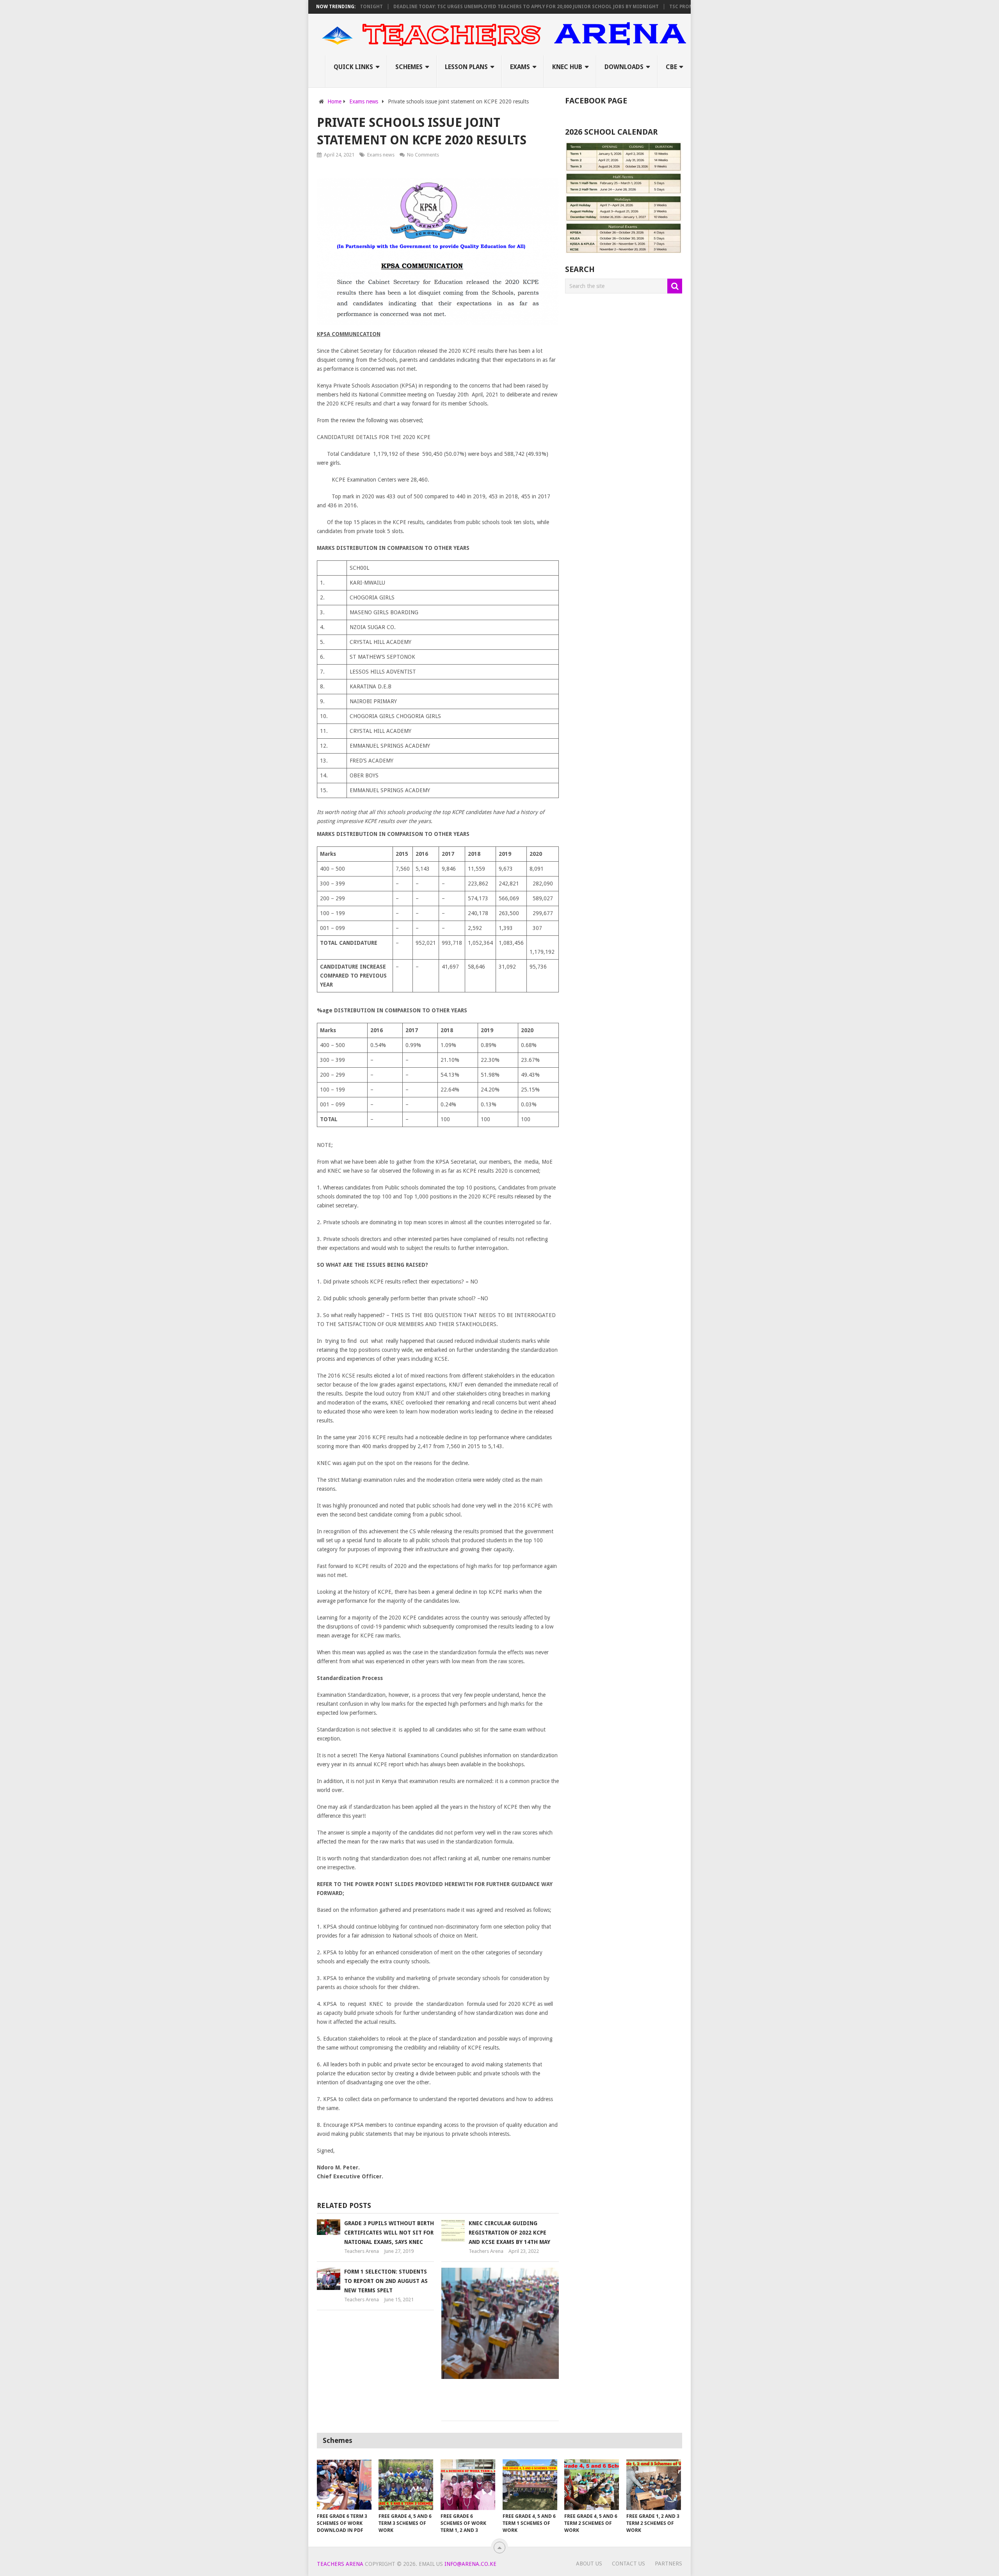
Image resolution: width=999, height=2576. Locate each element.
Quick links (353, 67)
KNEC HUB (567, 67)
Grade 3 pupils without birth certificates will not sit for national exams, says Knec (389, 2233)
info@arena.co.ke (470, 2564)
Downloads (624, 67)
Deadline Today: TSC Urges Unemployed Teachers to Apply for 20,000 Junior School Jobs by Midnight (471, 7)
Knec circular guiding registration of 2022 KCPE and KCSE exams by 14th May (509, 2233)
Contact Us (628, 2564)
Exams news (381, 155)
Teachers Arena (362, 2251)
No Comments (423, 155)
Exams (520, 67)
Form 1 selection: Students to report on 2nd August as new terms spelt (386, 2281)
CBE (671, 67)
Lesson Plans (466, 67)
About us (589, 2564)
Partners (668, 2564)
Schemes (409, 67)
